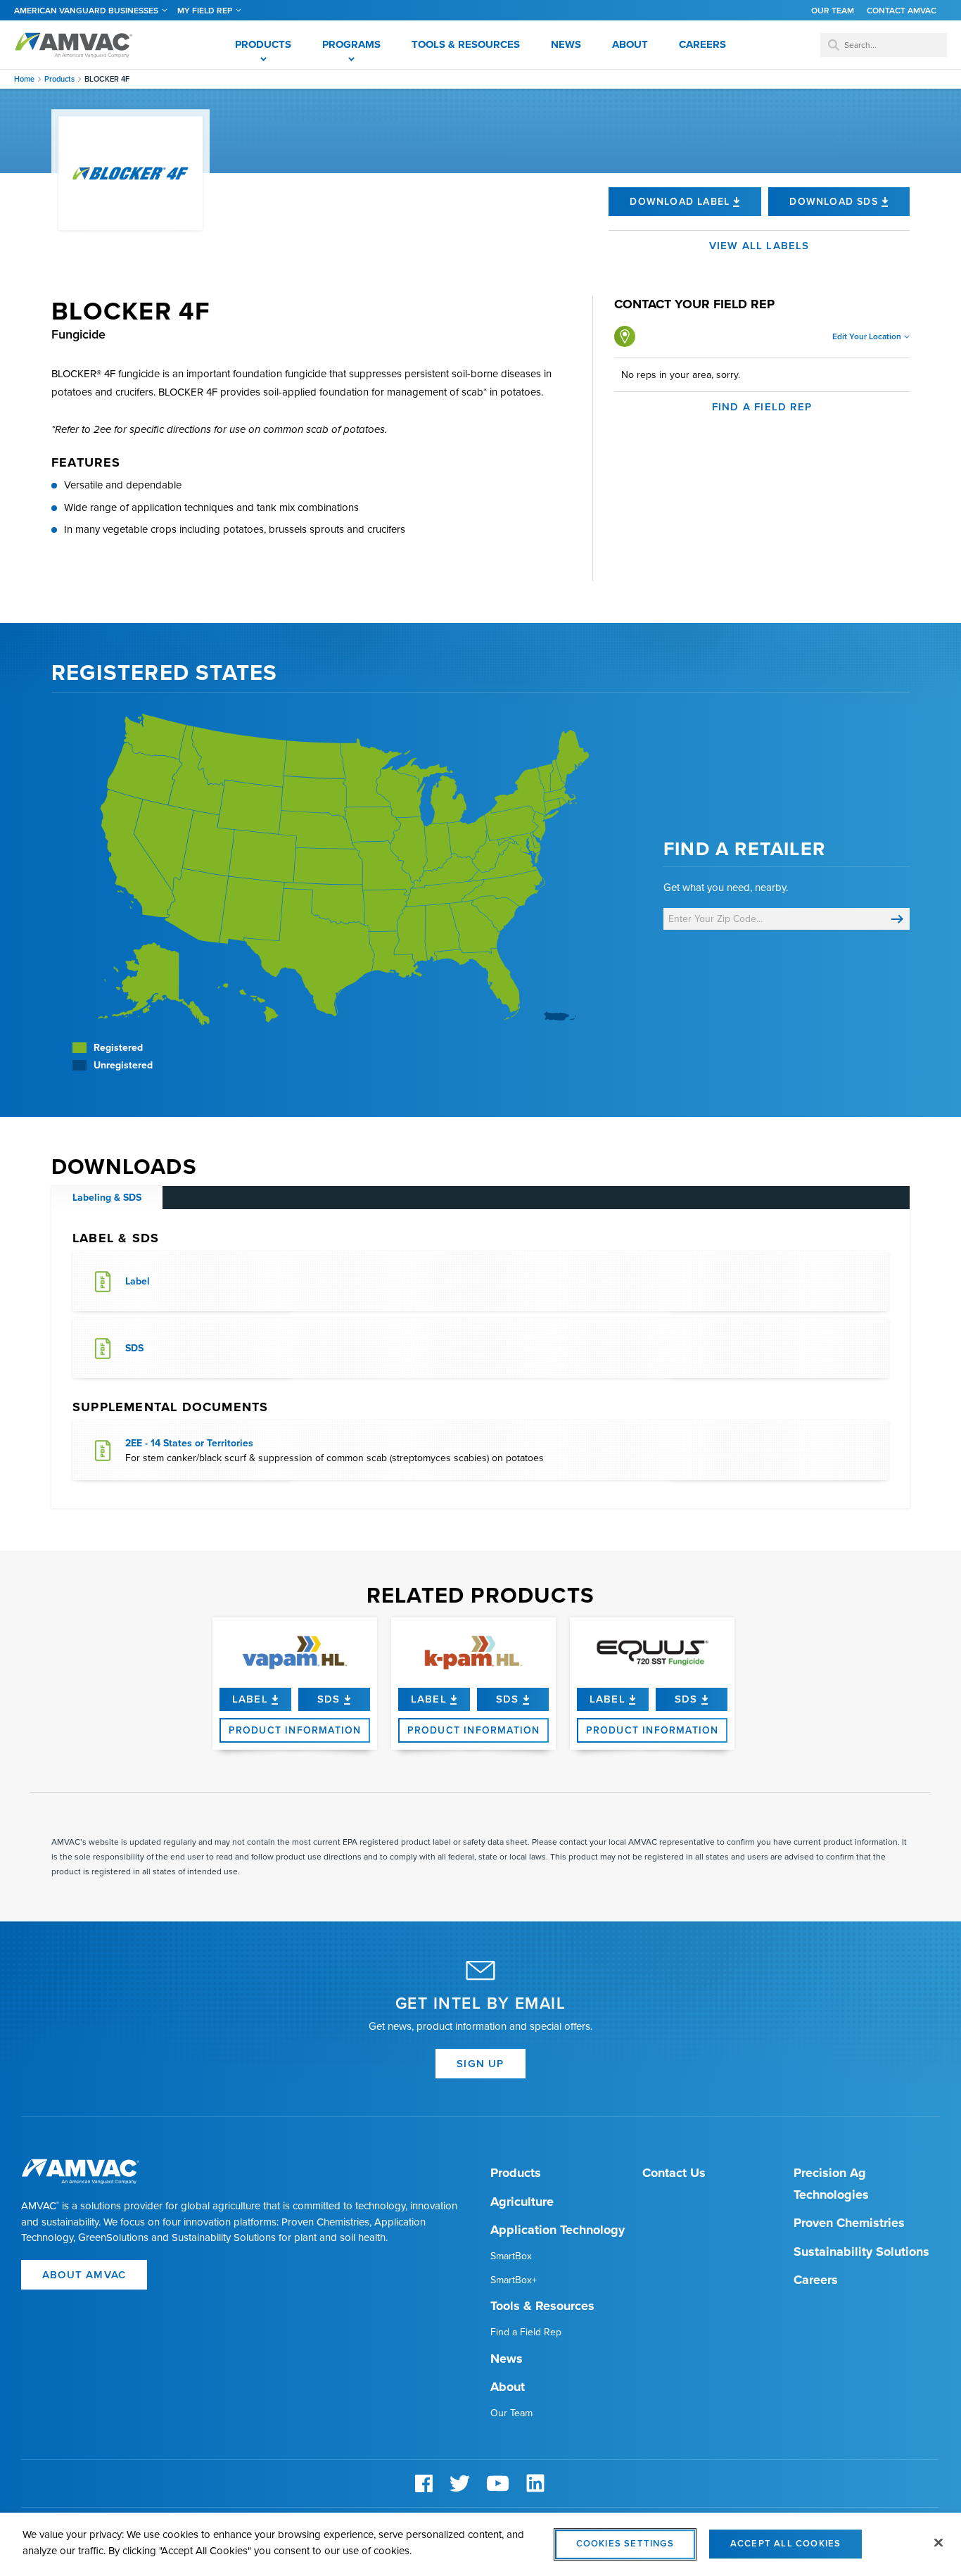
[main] (480, 2544)
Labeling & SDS (107, 1198)
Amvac (74, 45)
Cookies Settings (625, 2544)
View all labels (759, 246)
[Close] (938, 2543)
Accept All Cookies (786, 2544)
